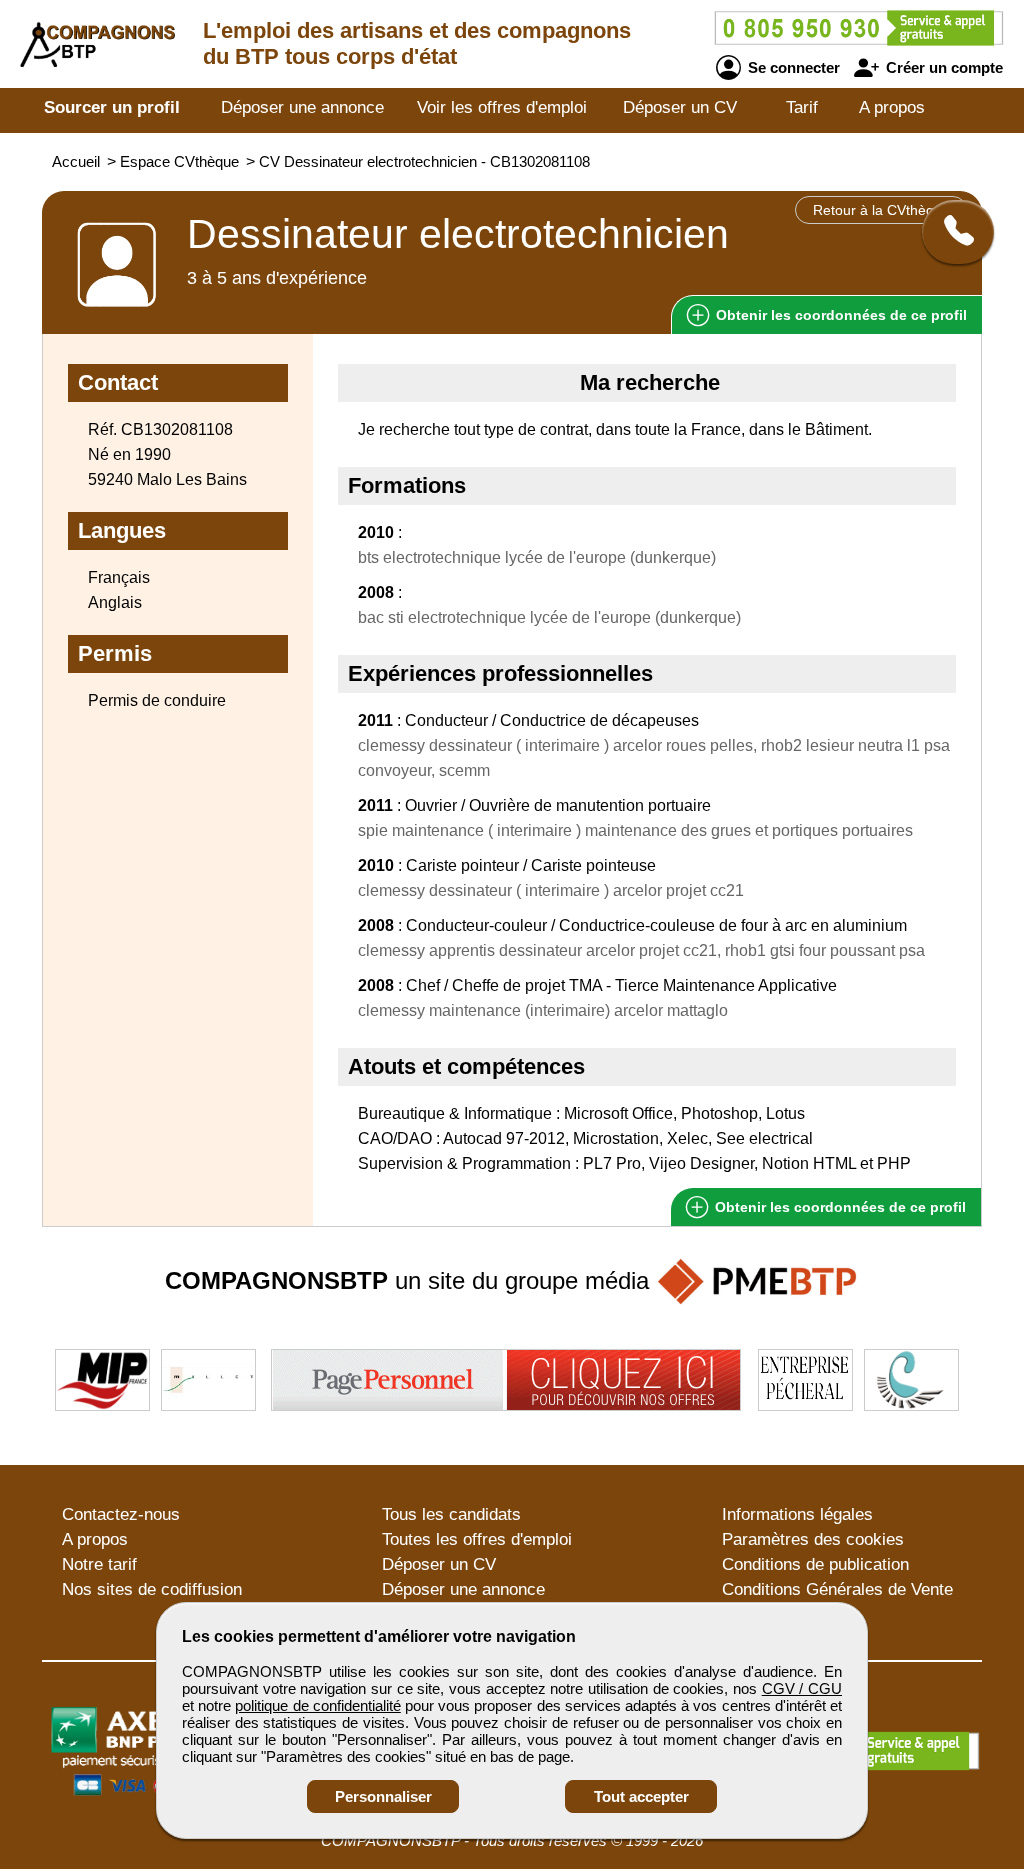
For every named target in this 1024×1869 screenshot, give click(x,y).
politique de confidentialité (317, 1705)
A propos (892, 107)
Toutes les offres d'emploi (477, 1539)
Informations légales (797, 1514)
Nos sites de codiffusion (152, 1589)
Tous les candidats (451, 1514)
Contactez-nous (121, 1514)
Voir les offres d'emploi (502, 107)
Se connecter (792, 67)
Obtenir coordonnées (839, 315)
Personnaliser (383, 1796)
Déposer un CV (680, 107)
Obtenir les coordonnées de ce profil (838, 1207)
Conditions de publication (815, 1564)
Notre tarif (99, 1564)
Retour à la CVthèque (881, 210)
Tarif (802, 107)
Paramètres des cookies (813, 1539)
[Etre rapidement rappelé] (950, 232)
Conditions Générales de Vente (837, 1589)
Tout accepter (641, 1796)
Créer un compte (942, 67)
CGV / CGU (802, 1688)
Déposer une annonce (302, 107)
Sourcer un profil (112, 107)
